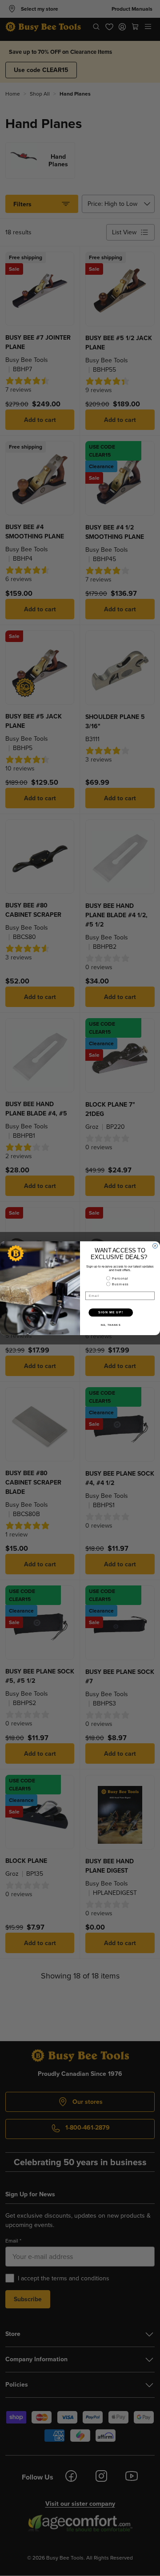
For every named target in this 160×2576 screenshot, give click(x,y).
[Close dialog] (155, 1246)
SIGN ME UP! (111, 1312)
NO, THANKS (111, 1324)
